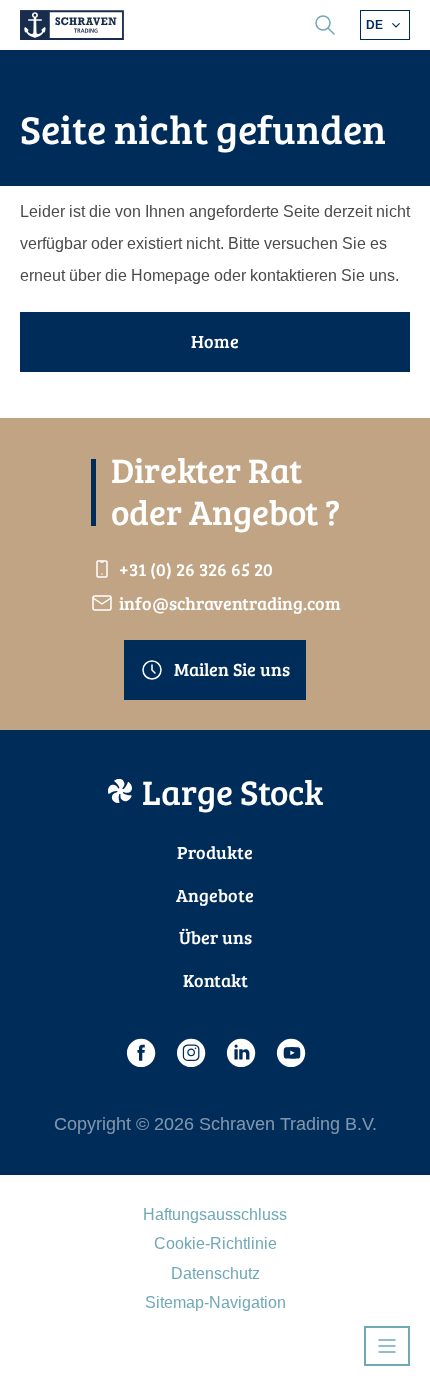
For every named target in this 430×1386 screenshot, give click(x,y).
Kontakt (215, 980)
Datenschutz (215, 1273)
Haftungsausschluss (215, 1214)
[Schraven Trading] (72, 25)
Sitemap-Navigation (215, 1302)
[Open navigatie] (387, 1346)
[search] (325, 25)
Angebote (215, 895)
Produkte (215, 852)
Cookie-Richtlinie (215, 1243)
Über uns (215, 937)
